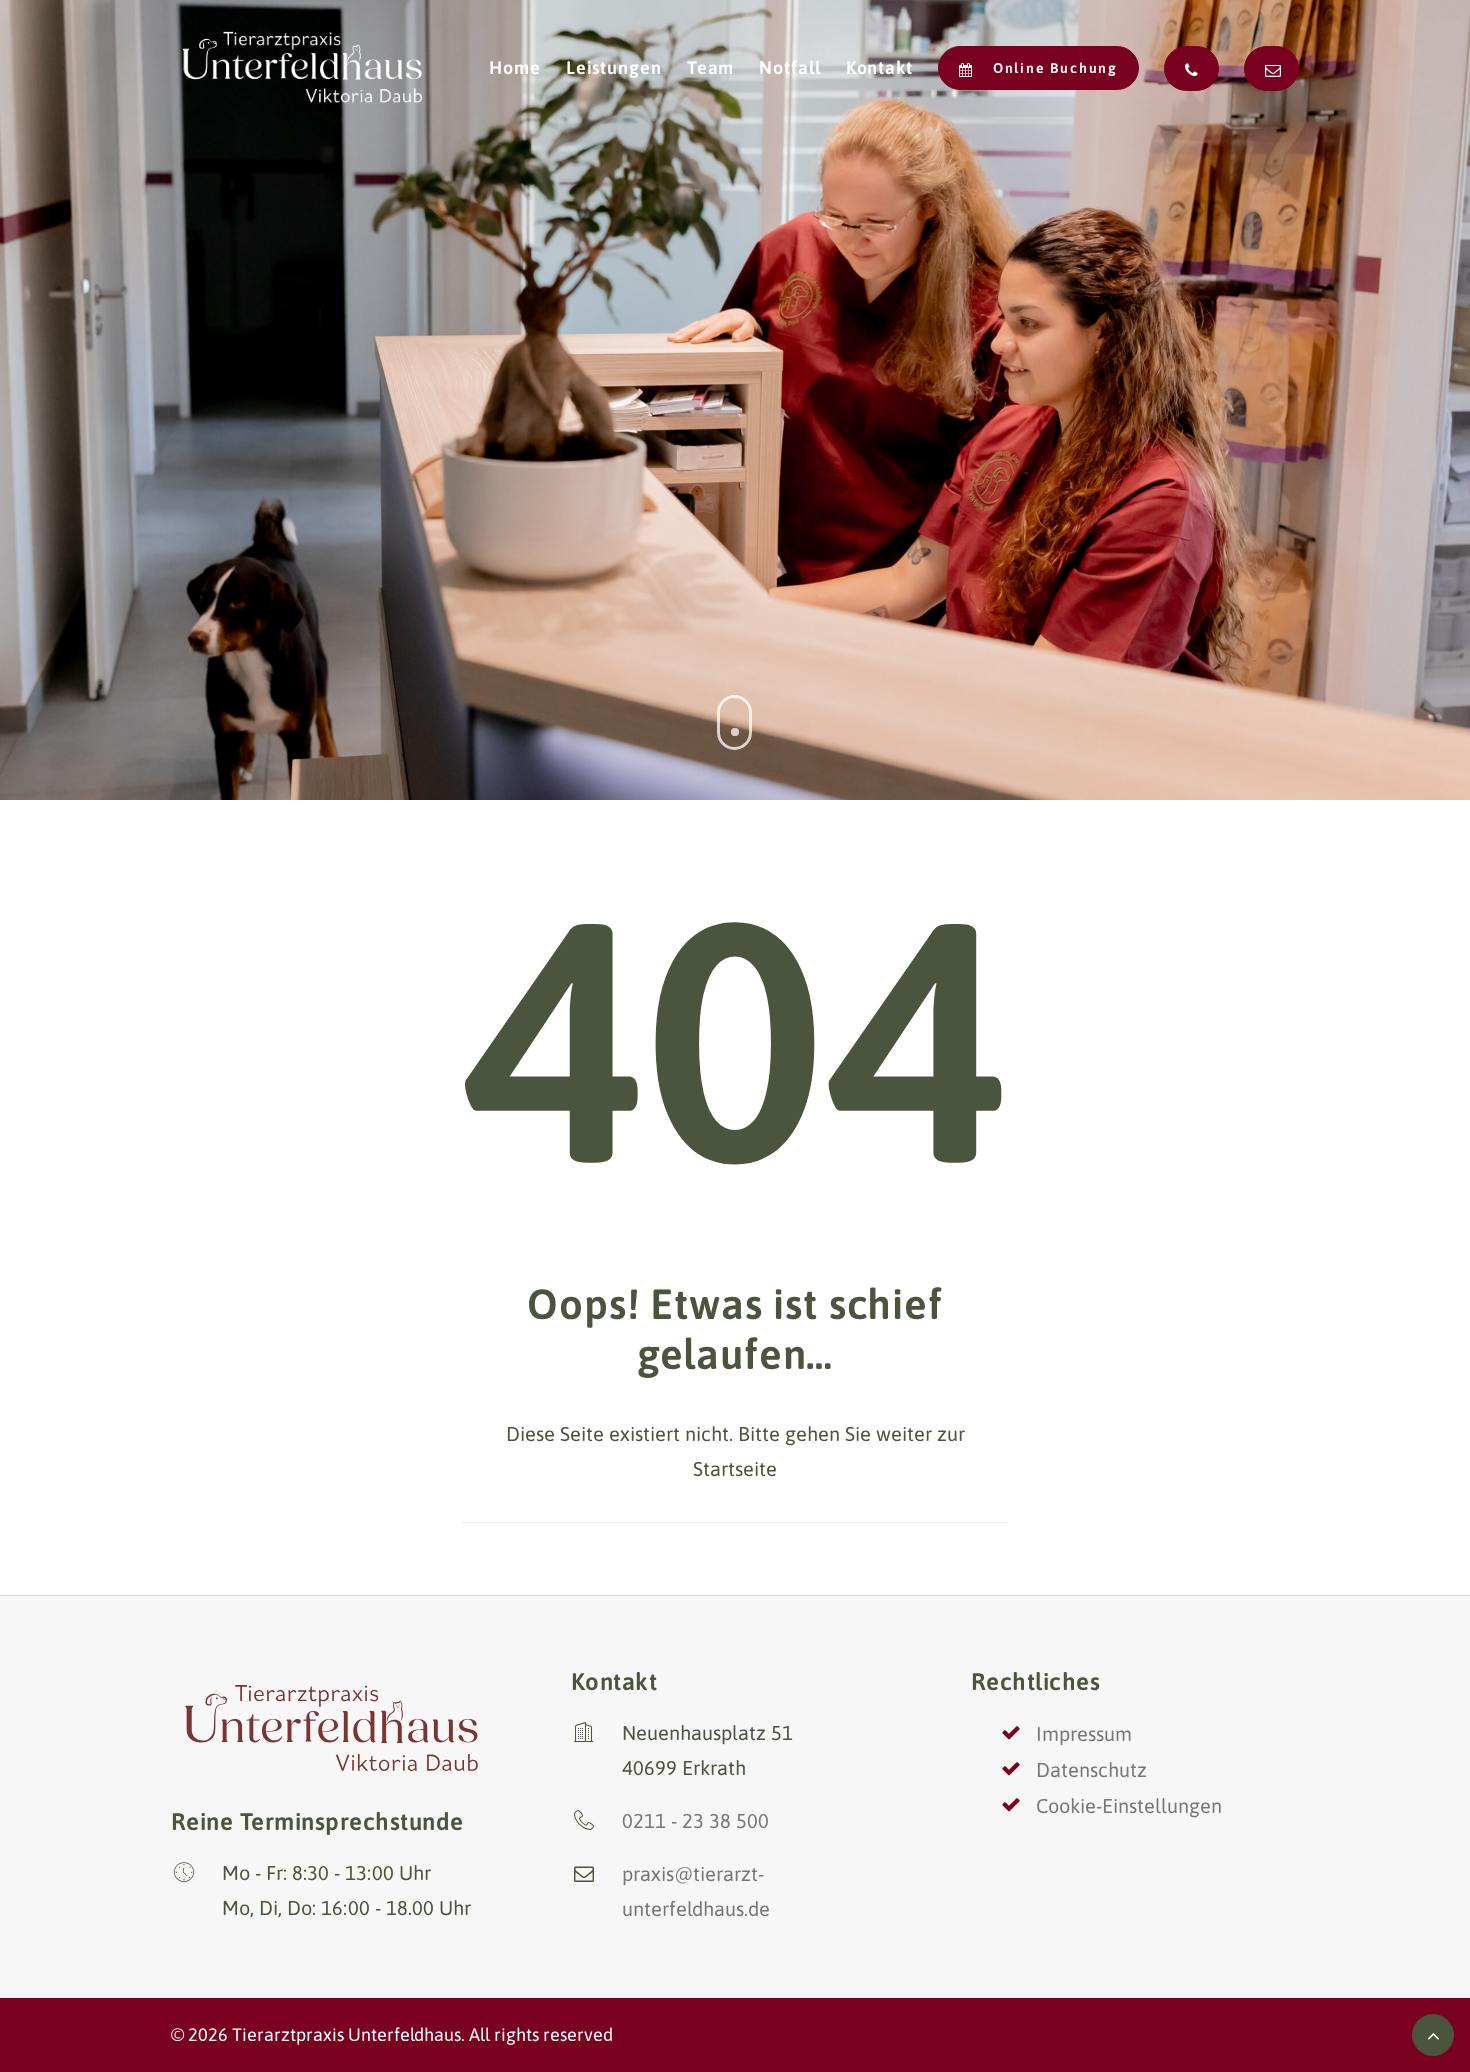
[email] (1266, 68)
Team (711, 67)
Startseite (735, 1468)
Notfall (789, 67)
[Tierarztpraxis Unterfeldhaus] (303, 68)
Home (515, 67)
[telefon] (1191, 68)
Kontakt (879, 67)
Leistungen (614, 67)
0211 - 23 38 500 (695, 1820)
